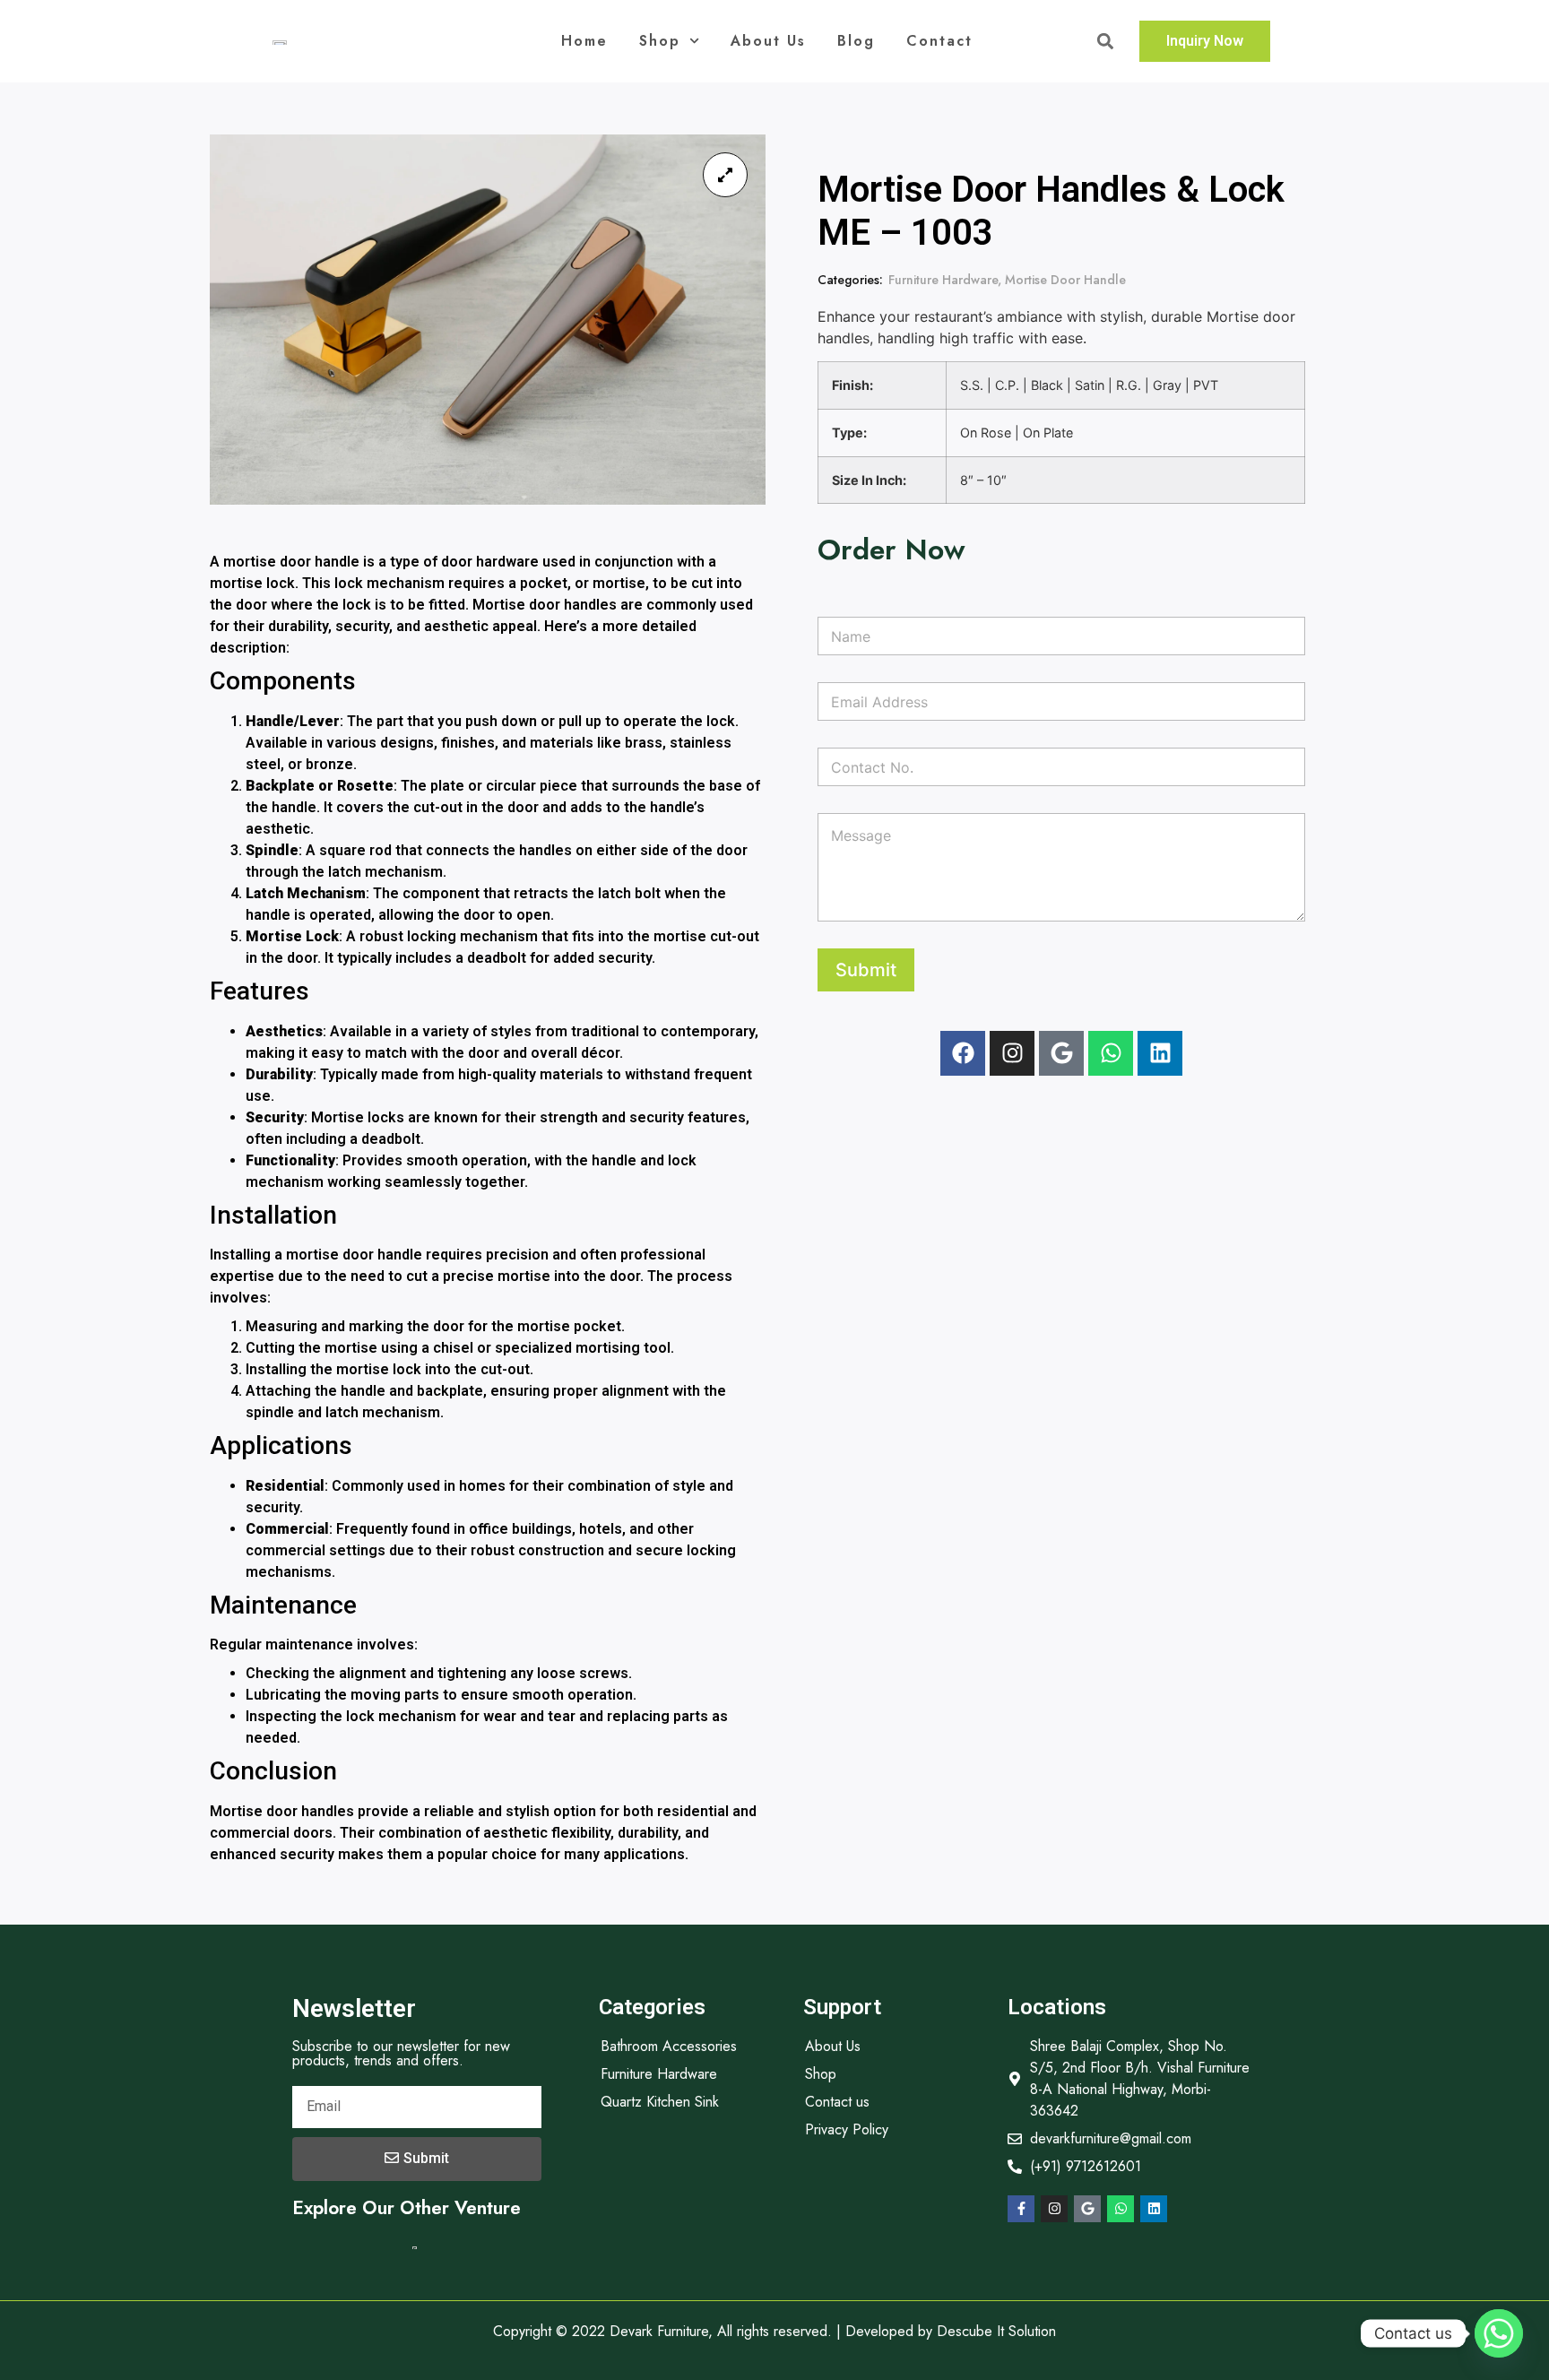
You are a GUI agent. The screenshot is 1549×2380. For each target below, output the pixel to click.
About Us (768, 41)
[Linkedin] (1160, 1053)
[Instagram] (1012, 1053)
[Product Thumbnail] (725, 175)
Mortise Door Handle (1065, 280)
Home (584, 41)
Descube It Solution (996, 2331)
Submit (866, 970)
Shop (660, 41)
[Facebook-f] (1021, 2209)
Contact (939, 41)
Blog (856, 41)
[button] (1105, 42)
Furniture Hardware (943, 280)
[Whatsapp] (1111, 1053)
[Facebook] (963, 1053)
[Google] (1061, 1053)
